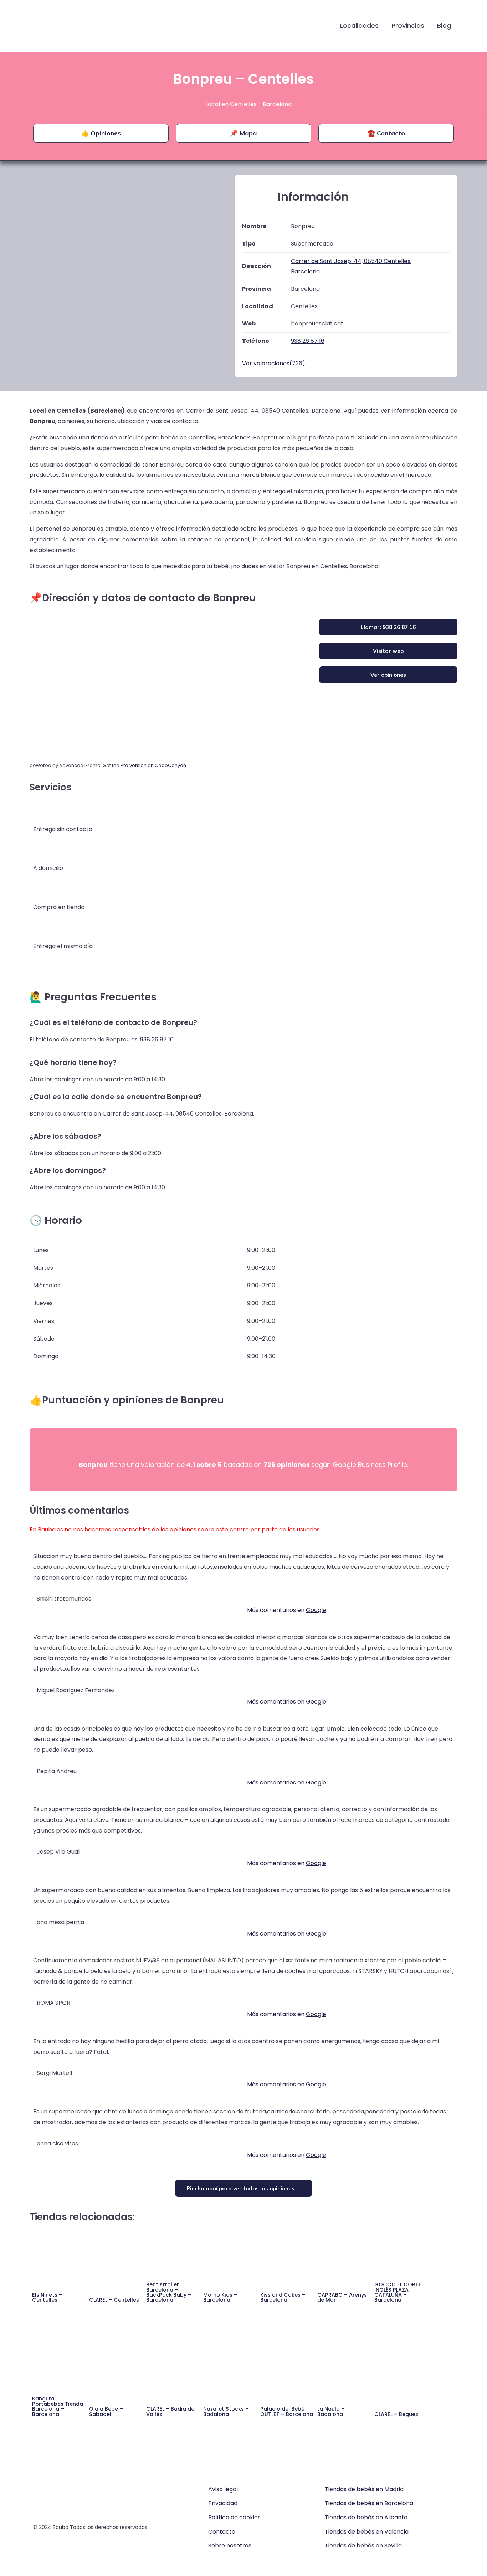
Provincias (408, 25)
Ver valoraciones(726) (274, 363)
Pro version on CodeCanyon (153, 765)
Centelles (243, 104)
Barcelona (277, 104)
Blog (444, 25)
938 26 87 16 (157, 1039)
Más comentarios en (287, 1610)
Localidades (359, 25)
